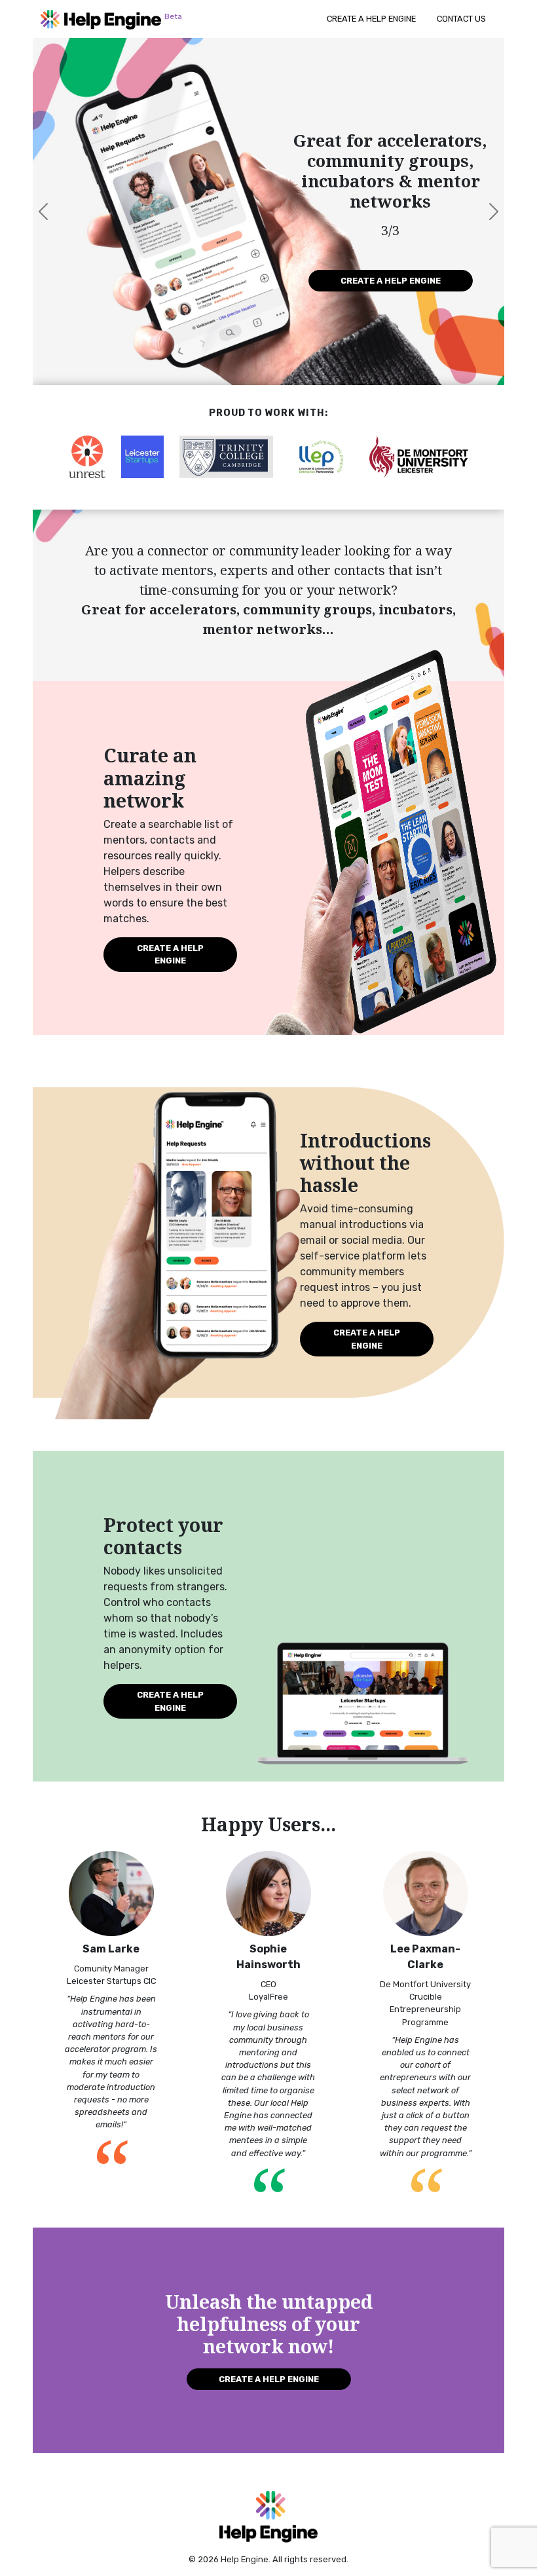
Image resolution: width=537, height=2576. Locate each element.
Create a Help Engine (371, 19)
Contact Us (461, 19)
